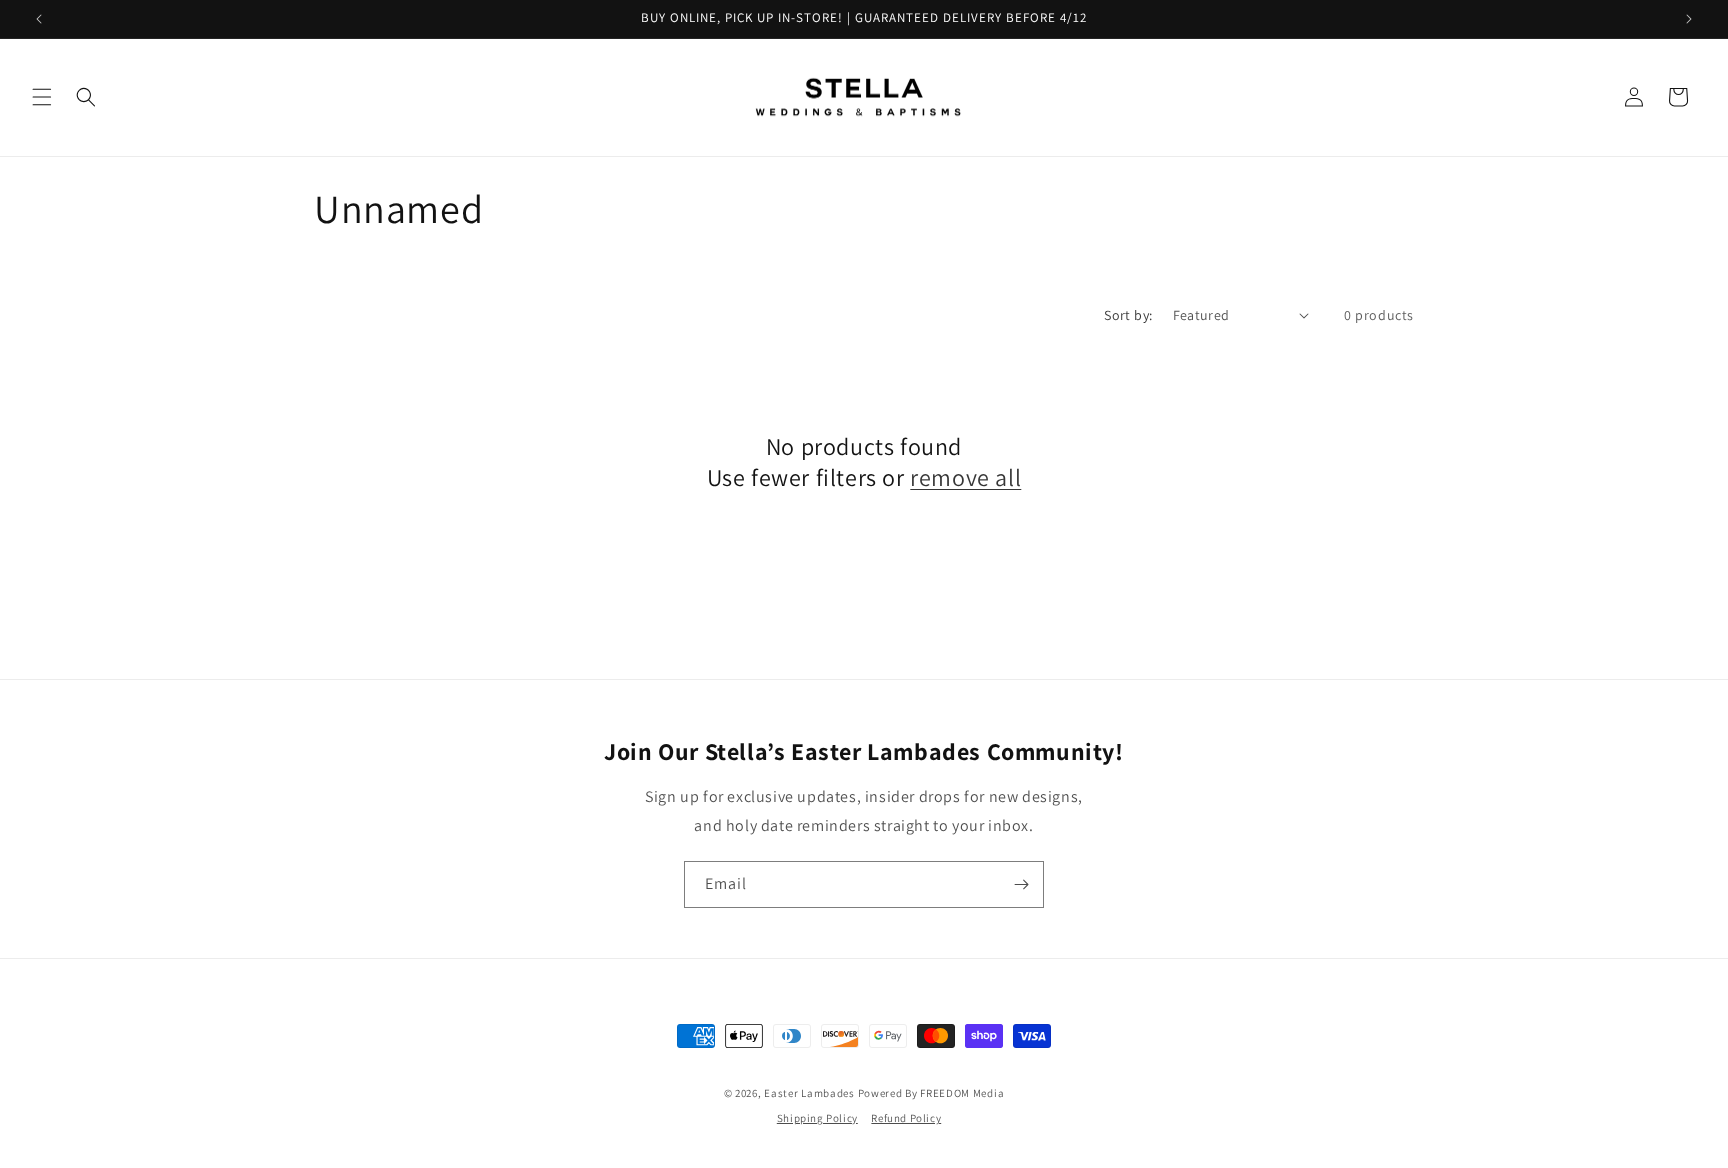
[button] (42, 97)
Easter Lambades (809, 1093)
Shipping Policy (817, 1118)
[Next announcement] (1689, 19)
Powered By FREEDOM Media (931, 1093)
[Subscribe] (1021, 884)
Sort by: (1128, 315)
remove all (965, 477)
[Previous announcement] (39, 19)
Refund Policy (906, 1118)
